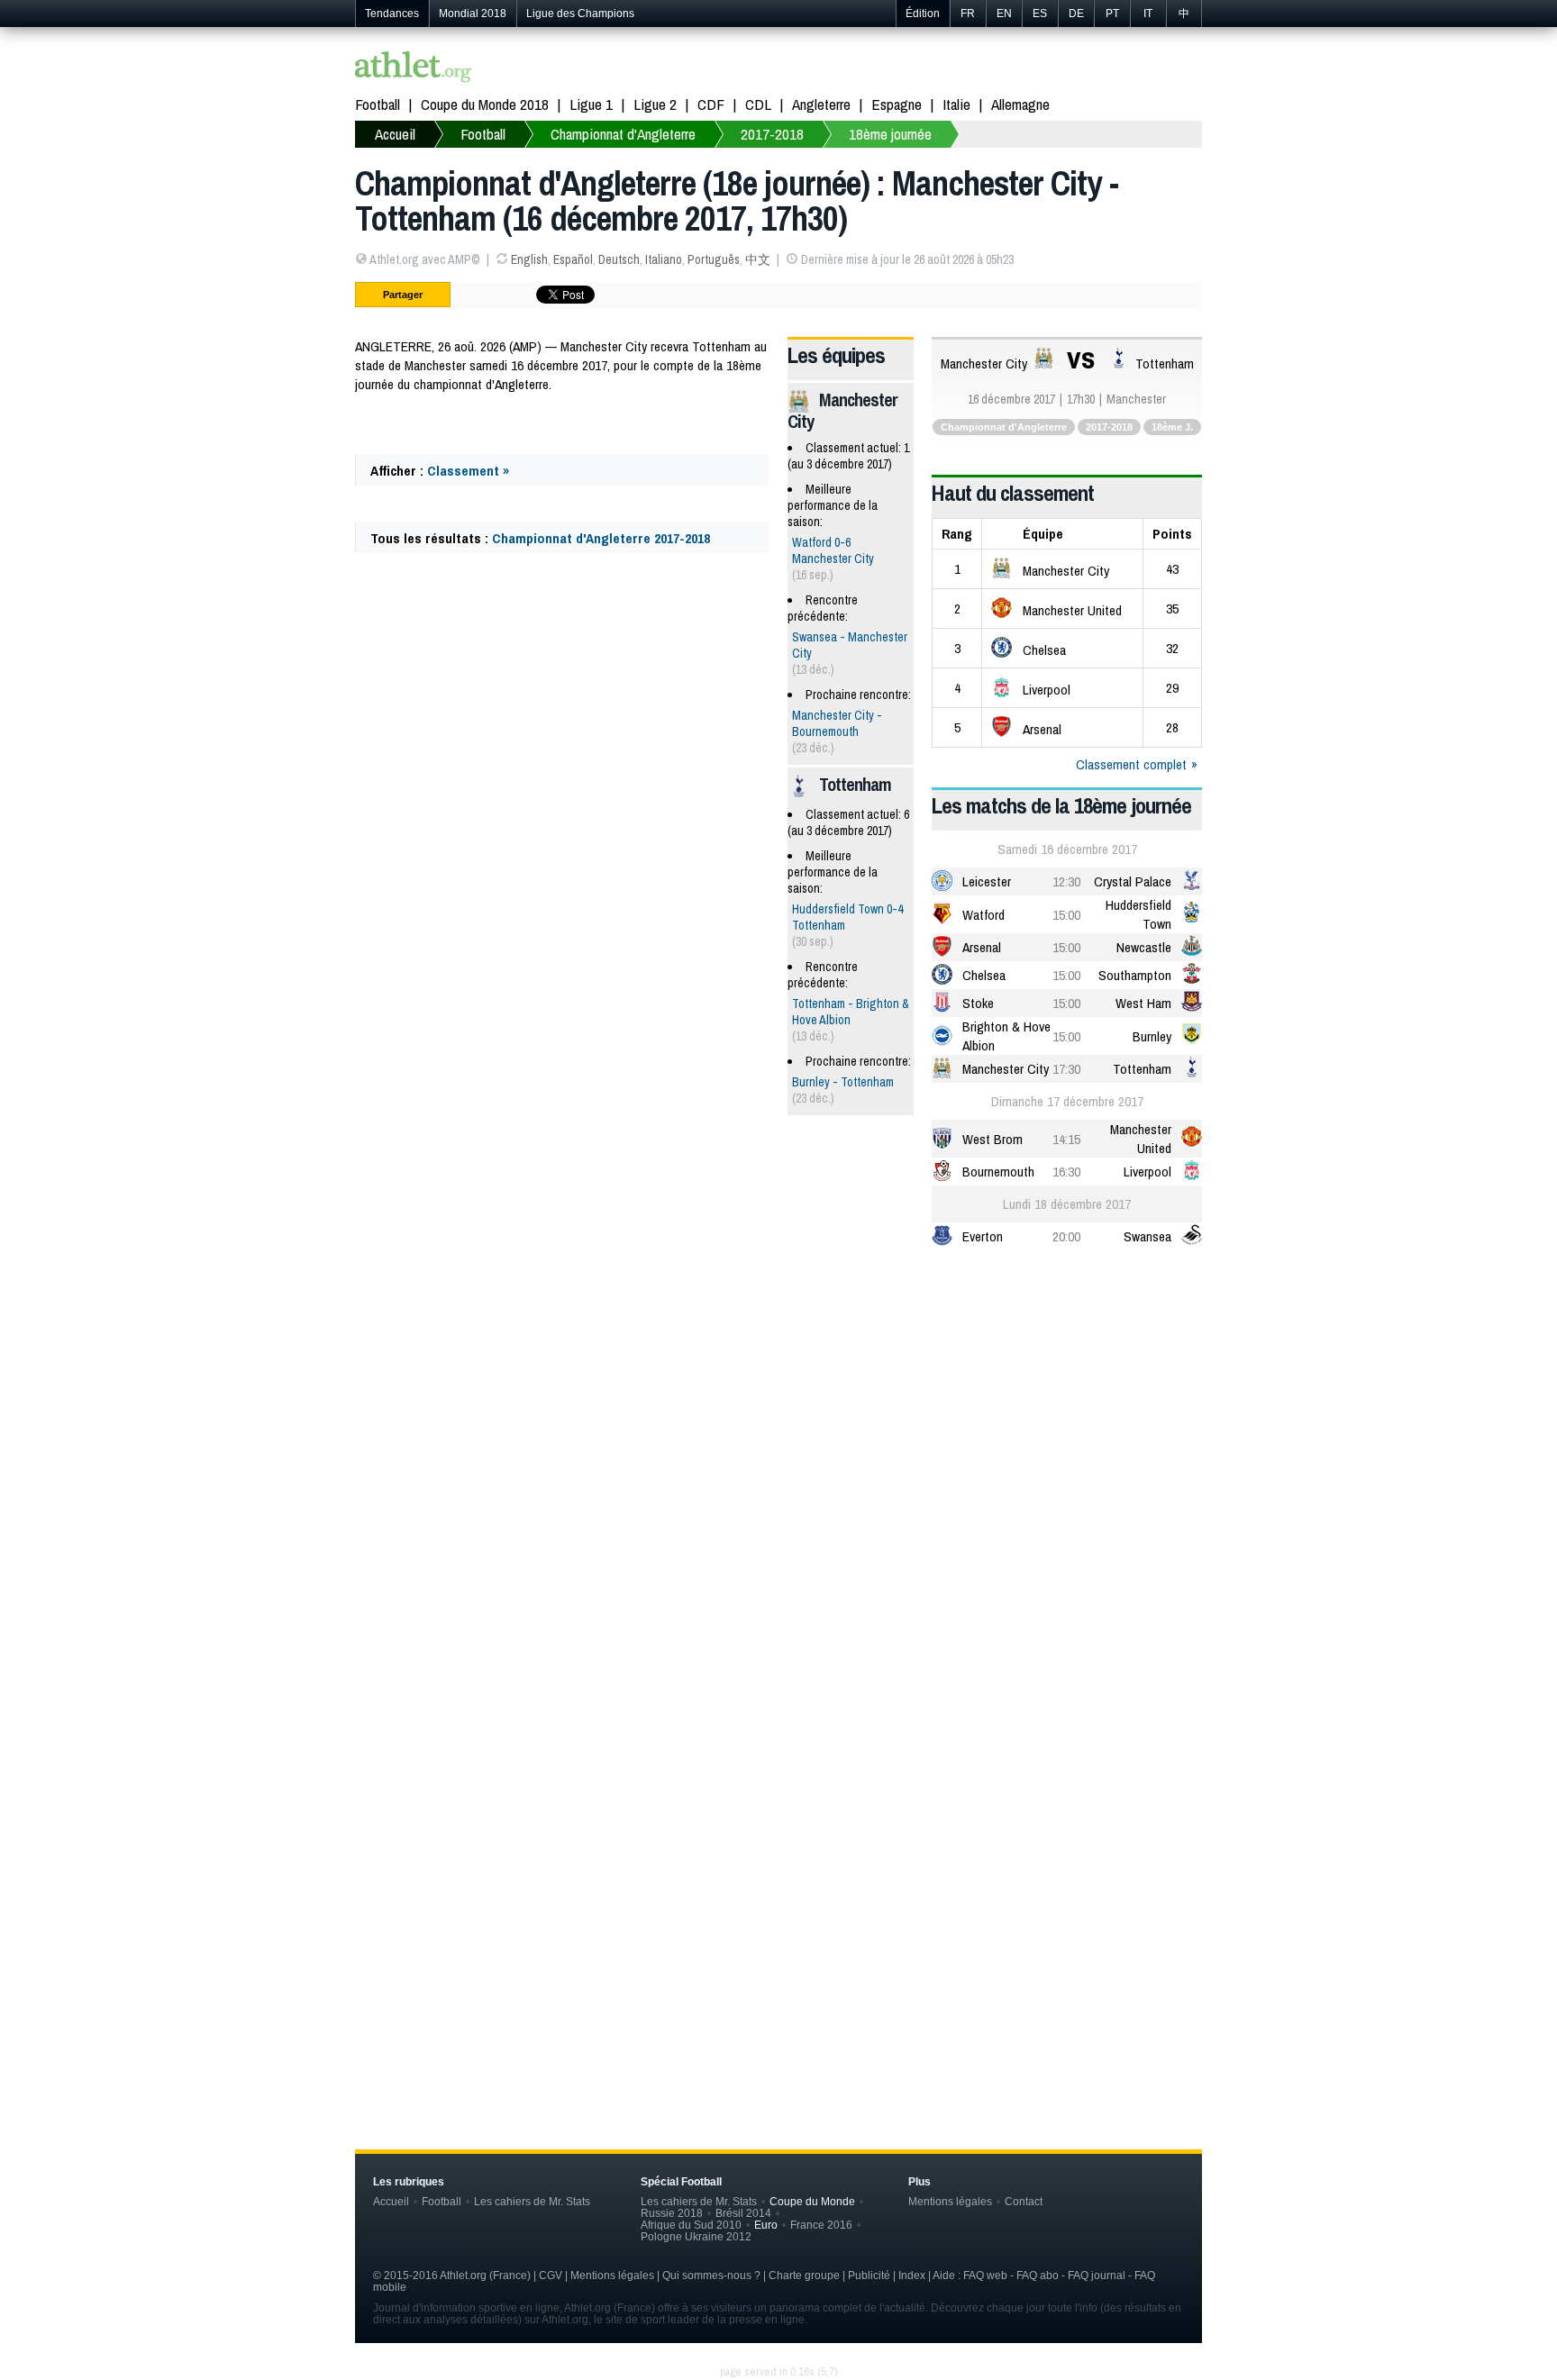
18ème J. (1172, 427)
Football (378, 104)
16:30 (1066, 1172)
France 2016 (821, 2225)
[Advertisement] (778, 1404)
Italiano (664, 259)
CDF (711, 104)
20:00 (1066, 1236)
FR (968, 14)
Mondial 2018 (473, 14)
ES (1040, 14)
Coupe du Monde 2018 (485, 104)
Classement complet (1131, 764)
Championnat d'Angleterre (623, 134)
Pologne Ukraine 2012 (696, 2236)
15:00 (1066, 915)
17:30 (1066, 1069)
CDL (758, 104)
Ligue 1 (591, 104)
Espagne (897, 104)
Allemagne (1020, 104)
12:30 (1066, 881)
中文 (758, 259)
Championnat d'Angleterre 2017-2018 (601, 538)
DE (1076, 14)
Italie (956, 104)
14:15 (1066, 1139)
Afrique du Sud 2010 (691, 2225)
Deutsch (619, 259)
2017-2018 (772, 134)
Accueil (395, 134)
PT (1112, 14)
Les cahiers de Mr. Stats (532, 2201)
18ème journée (890, 134)
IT (1148, 14)
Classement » (468, 471)
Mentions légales (950, 2201)
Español (573, 259)
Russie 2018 (672, 2213)
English (529, 259)
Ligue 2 (655, 104)
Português (714, 259)
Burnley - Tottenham (843, 1082)
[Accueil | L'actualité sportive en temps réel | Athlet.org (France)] (414, 69)
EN (1004, 14)
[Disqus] (778, 1811)
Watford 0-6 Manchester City (833, 550)
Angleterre (821, 104)
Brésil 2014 (743, 2213)
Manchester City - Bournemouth (837, 723)
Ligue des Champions (580, 14)
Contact (1024, 2201)
